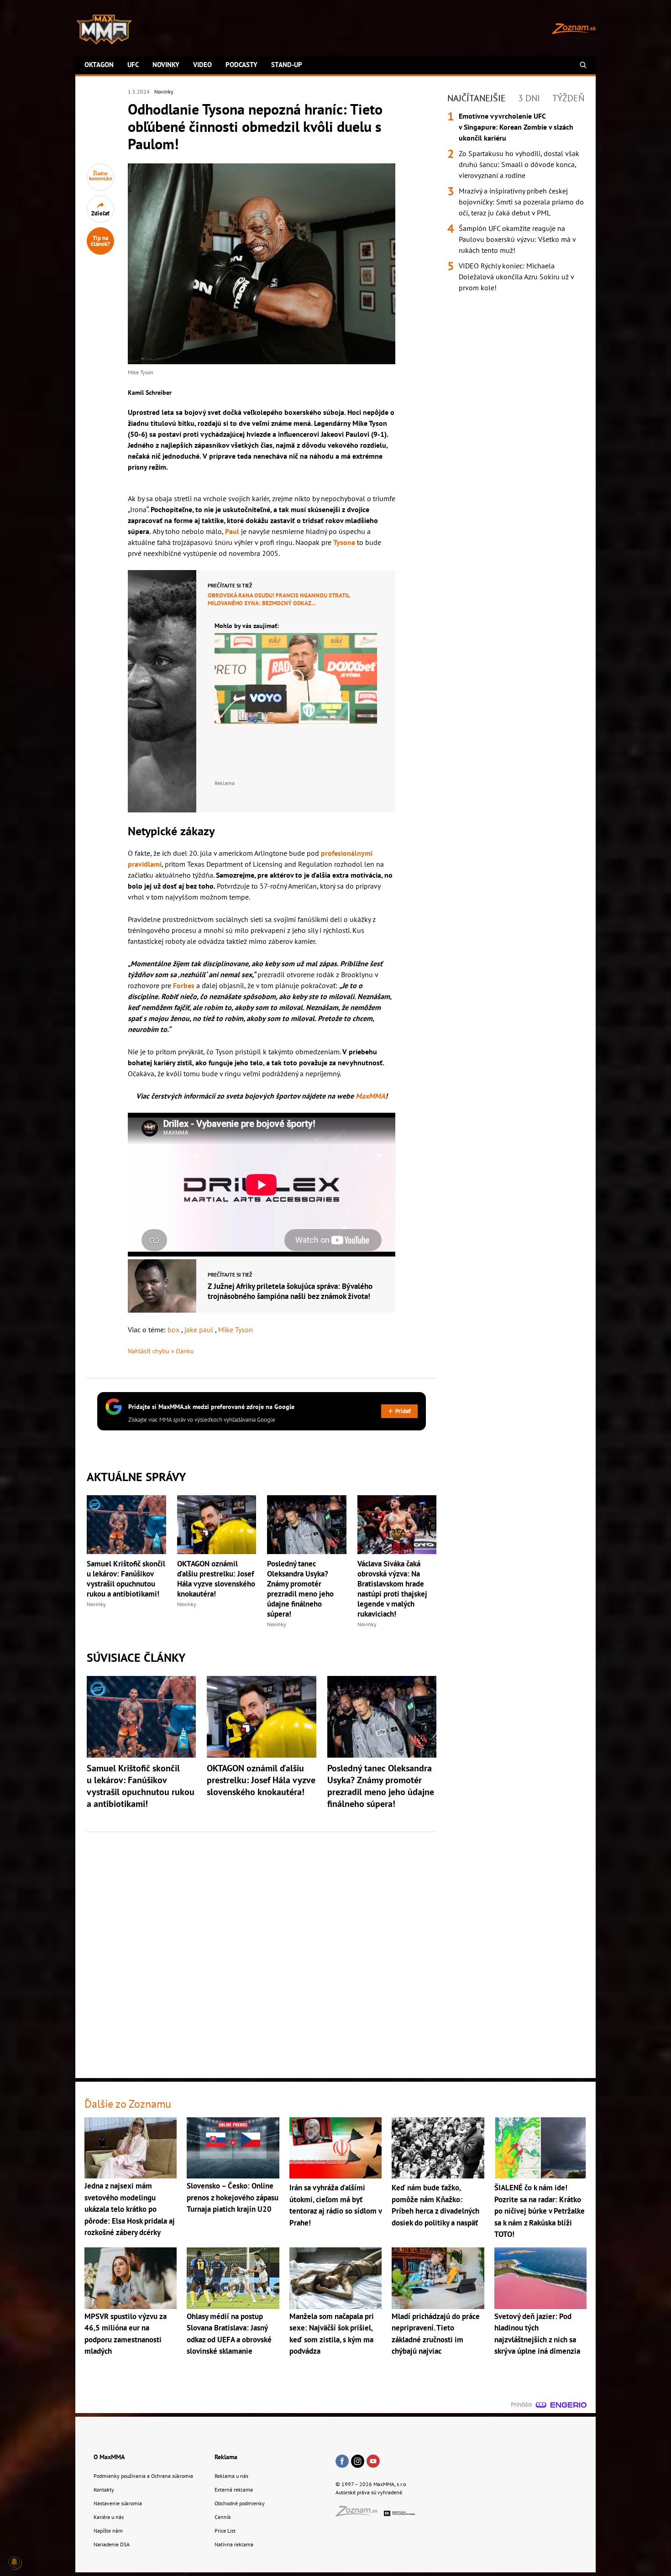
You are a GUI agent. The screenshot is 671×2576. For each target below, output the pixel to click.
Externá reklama (234, 2490)
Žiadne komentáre (101, 176)
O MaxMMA (109, 2457)
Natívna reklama (234, 2544)
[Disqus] (262, 1950)
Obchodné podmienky (240, 2503)
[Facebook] (342, 2462)
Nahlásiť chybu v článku (161, 1351)
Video (202, 65)
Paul (232, 531)
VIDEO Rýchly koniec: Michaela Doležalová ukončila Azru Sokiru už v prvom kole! (516, 277)
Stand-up (287, 65)
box (174, 1330)
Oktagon (99, 65)
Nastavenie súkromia (118, 2503)
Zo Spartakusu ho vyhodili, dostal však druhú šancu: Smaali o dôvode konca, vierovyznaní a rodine (519, 164)
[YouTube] (373, 2462)
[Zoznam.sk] (360, 2514)
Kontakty (104, 2490)
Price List (225, 2531)
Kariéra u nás (109, 2517)
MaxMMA (370, 1096)
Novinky (166, 65)
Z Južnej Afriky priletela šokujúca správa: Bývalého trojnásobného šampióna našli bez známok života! (290, 1291)
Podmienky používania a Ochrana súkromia (143, 2476)
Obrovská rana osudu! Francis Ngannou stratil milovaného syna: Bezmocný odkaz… (279, 599)
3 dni (529, 98)
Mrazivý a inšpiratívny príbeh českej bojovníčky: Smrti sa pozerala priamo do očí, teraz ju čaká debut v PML (521, 202)
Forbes (184, 985)
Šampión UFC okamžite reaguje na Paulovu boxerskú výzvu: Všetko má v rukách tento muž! (517, 239)
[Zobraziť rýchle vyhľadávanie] (583, 65)
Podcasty (241, 65)
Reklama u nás (231, 2476)
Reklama (226, 2457)
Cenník (223, 2517)
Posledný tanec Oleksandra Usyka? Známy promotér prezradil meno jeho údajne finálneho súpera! (300, 1589)
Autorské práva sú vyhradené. (370, 2492)
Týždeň (568, 98)
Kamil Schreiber (150, 393)
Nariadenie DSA (112, 2544)
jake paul (200, 1330)
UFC (133, 65)
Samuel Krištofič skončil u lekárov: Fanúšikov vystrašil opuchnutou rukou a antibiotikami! (126, 1579)
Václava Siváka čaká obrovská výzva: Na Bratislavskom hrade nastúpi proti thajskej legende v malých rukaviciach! (392, 1589)
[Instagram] (358, 2462)
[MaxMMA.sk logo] (104, 30)
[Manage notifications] (14, 2562)
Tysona (344, 542)
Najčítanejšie (477, 98)
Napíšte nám (108, 2531)
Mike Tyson (236, 1330)
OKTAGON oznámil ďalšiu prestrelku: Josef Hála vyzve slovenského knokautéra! (216, 1579)
